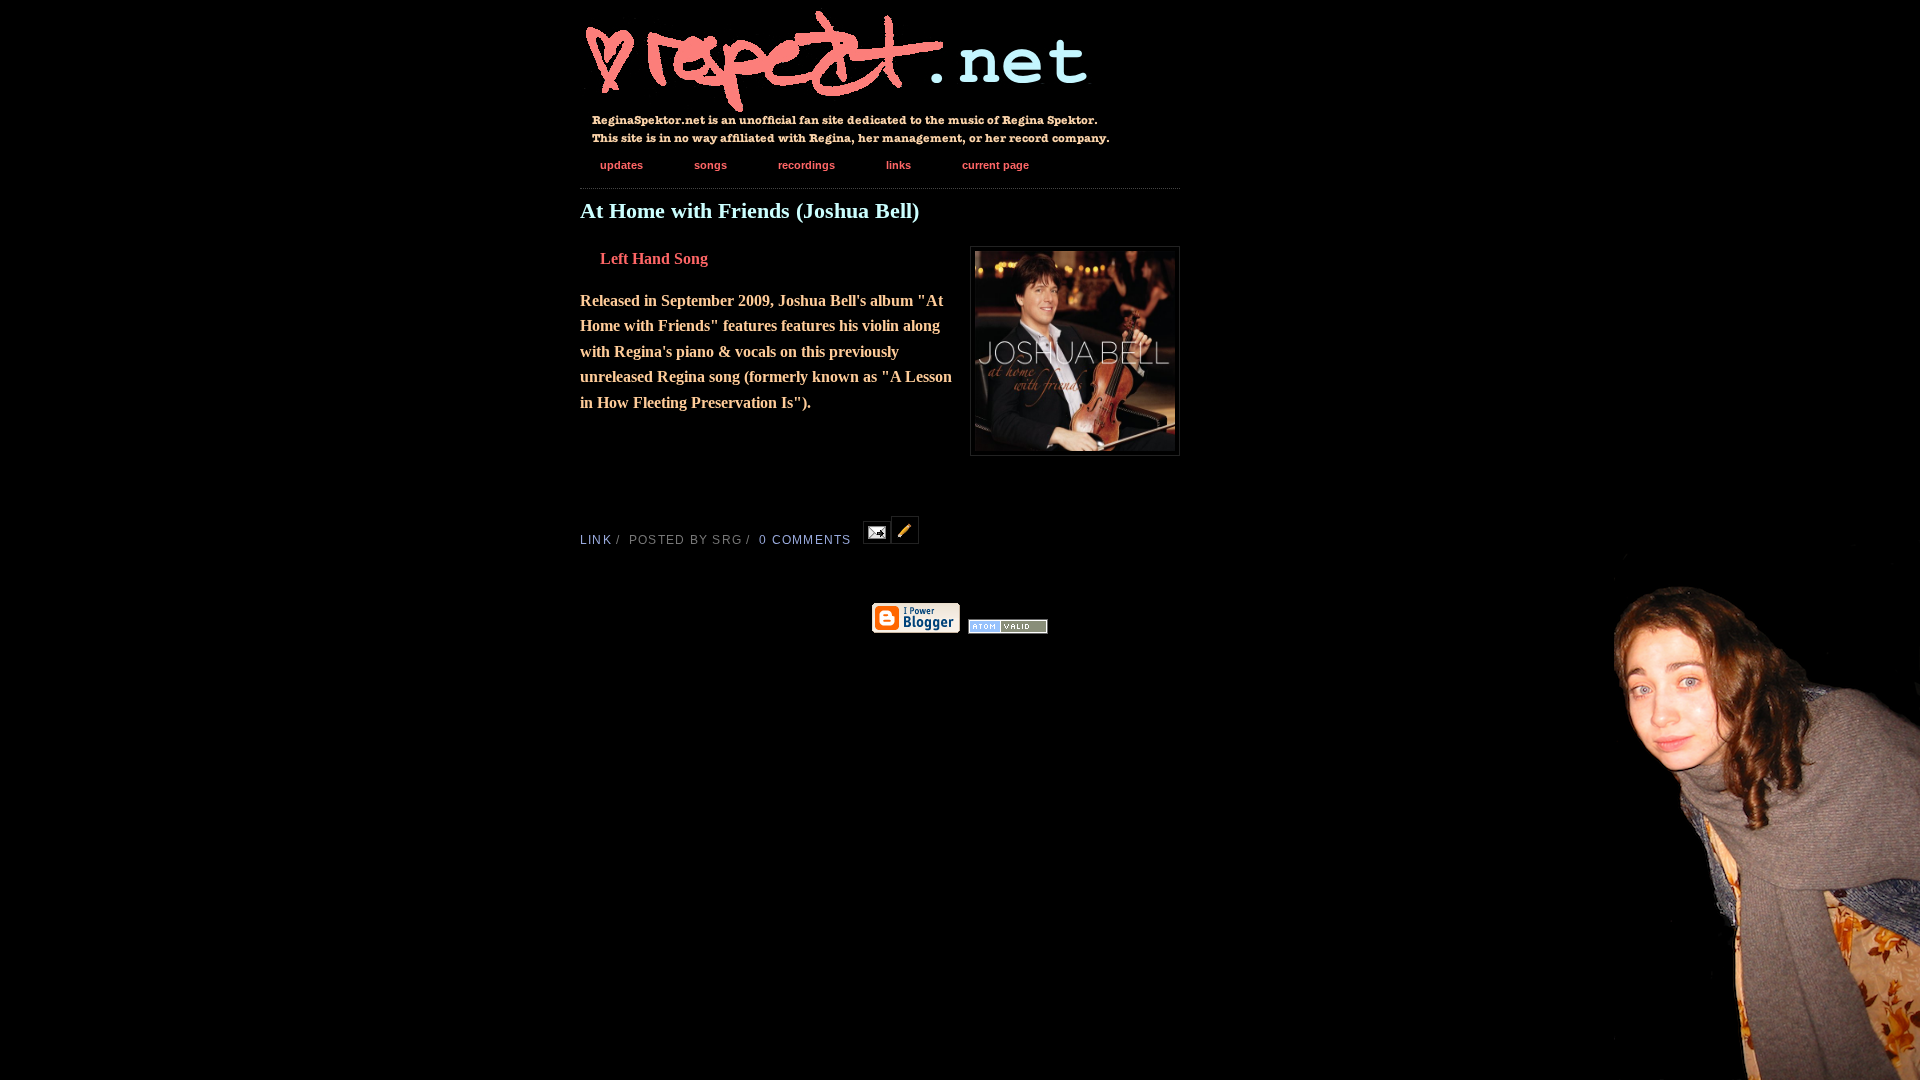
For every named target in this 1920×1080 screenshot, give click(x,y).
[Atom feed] (1008, 630)
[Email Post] (877, 538)
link (596, 540)
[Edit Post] (905, 538)
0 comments (805, 540)
